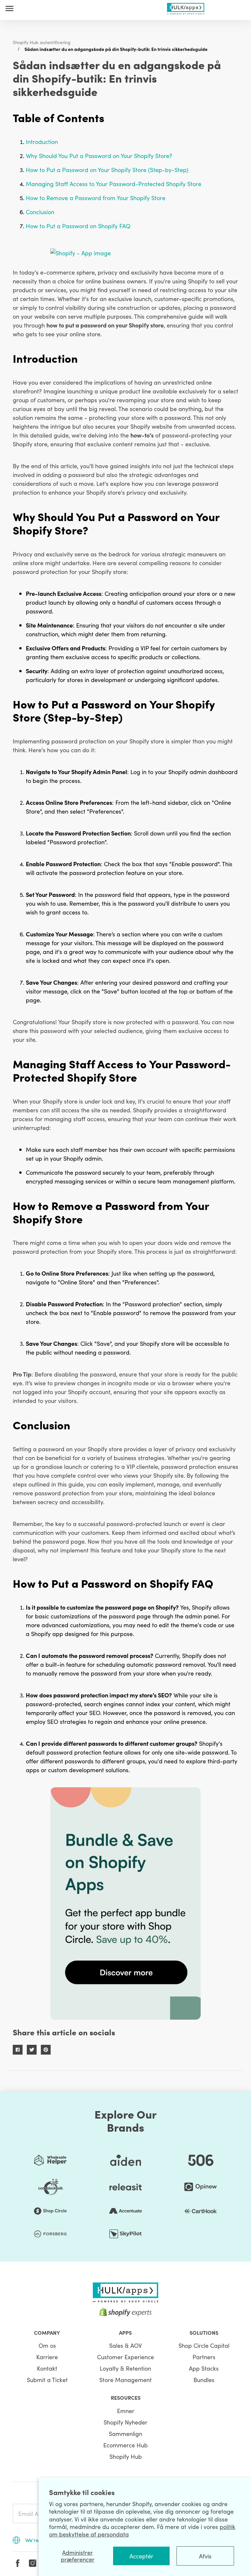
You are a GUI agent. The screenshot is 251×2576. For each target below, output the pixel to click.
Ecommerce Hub (125, 2445)
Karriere (47, 2357)
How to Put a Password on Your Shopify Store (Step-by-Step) (107, 170)
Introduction (42, 142)
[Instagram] (33, 2563)
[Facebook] (18, 2563)
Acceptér (141, 2556)
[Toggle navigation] (9, 8)
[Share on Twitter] (32, 2050)
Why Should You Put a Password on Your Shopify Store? (99, 156)
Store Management (125, 2380)
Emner (126, 2411)
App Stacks (204, 2368)
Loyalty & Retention (125, 2368)
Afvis (205, 2556)
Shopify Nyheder (125, 2422)
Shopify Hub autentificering (42, 42)
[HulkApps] (186, 7)
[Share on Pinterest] (46, 2050)
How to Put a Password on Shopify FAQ (78, 226)
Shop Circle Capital (204, 2345)
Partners (204, 2357)
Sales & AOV (125, 2345)
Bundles (204, 2380)
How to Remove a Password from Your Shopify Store (96, 198)
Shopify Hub (126, 2456)
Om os (47, 2345)
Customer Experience (125, 2357)
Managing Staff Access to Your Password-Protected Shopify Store (114, 184)
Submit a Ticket (47, 2380)
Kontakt (47, 2368)
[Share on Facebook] (18, 2050)
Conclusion (40, 212)
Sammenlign (125, 2433)
